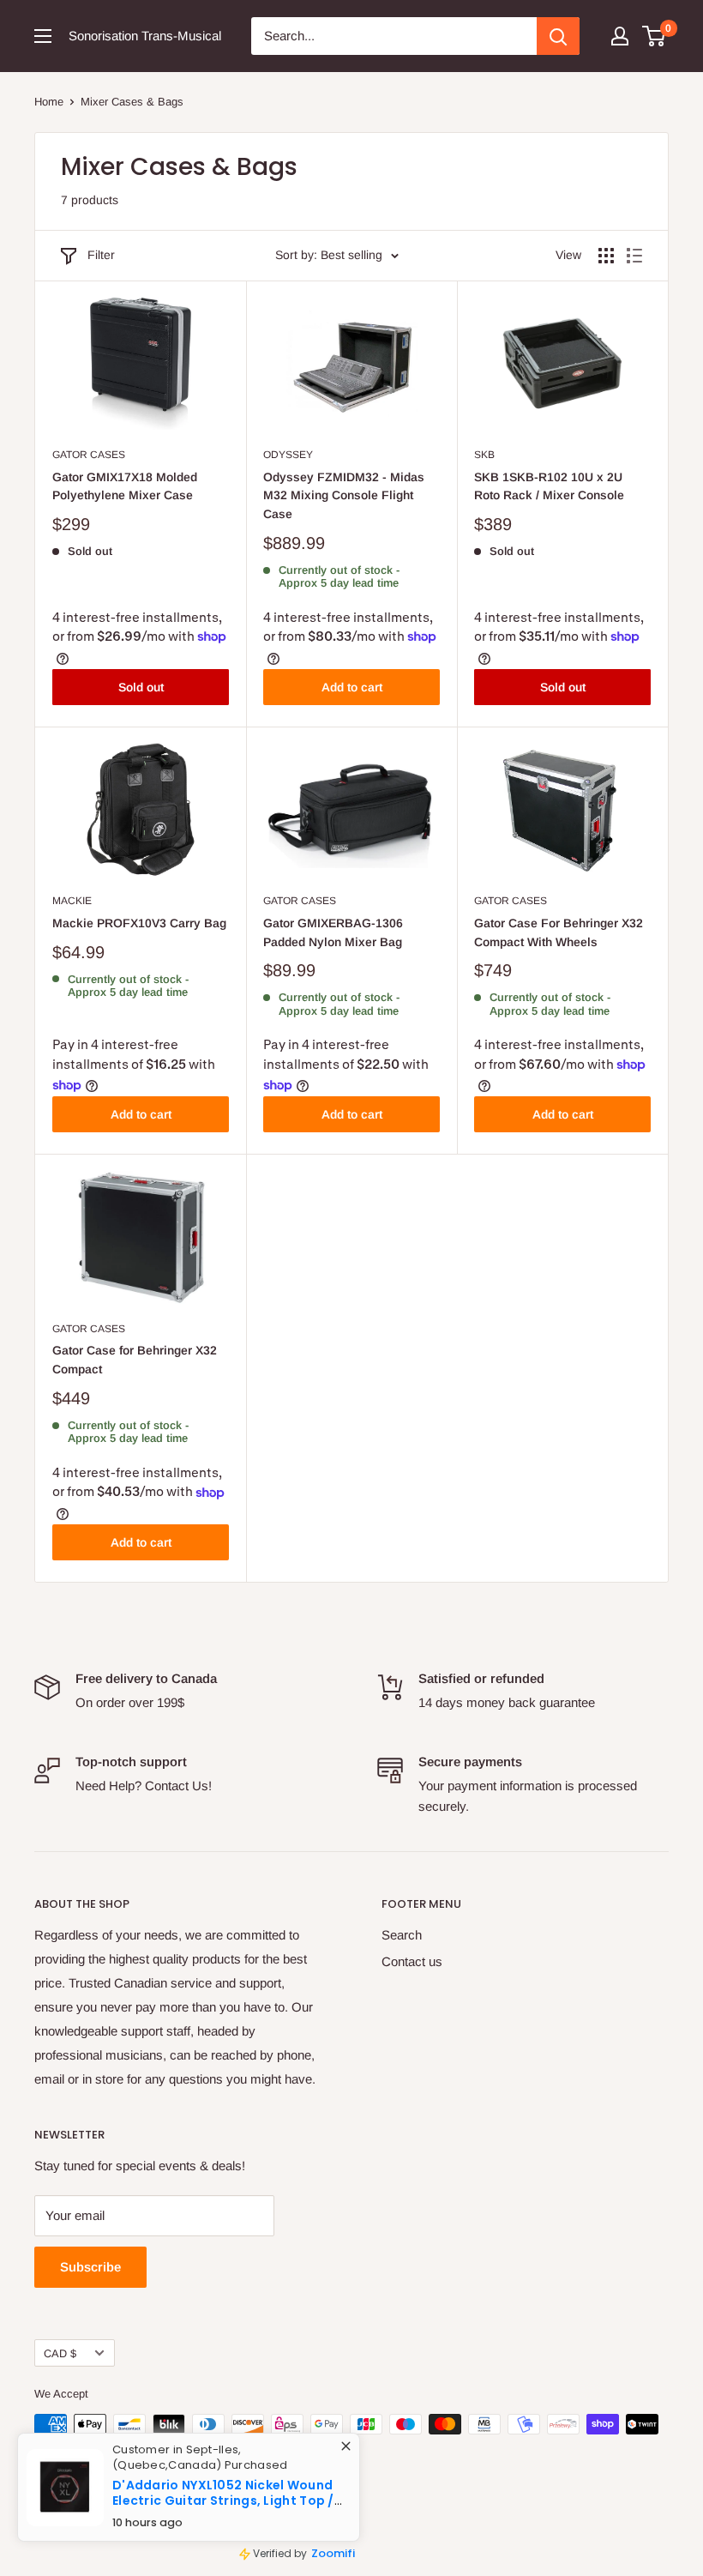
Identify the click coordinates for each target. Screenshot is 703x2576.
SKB (484, 455)
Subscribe (90, 2267)
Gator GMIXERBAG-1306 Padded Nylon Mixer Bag (333, 932)
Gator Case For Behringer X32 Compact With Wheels (559, 932)
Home (49, 102)
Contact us (412, 1961)
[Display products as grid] (606, 256)
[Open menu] (43, 36)
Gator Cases (89, 455)
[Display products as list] (634, 256)
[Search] (558, 36)
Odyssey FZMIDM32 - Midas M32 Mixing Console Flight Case (344, 495)
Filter (101, 255)
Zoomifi (345, 2559)
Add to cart (352, 687)
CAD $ (60, 2353)
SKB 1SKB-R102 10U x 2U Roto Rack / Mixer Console (549, 486)
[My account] (620, 36)
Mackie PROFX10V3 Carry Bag (139, 923)
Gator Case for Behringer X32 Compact (135, 1360)
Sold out (141, 687)
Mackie (72, 901)
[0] (655, 36)
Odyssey (288, 455)
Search (402, 1935)
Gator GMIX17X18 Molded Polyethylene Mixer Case (125, 486)
